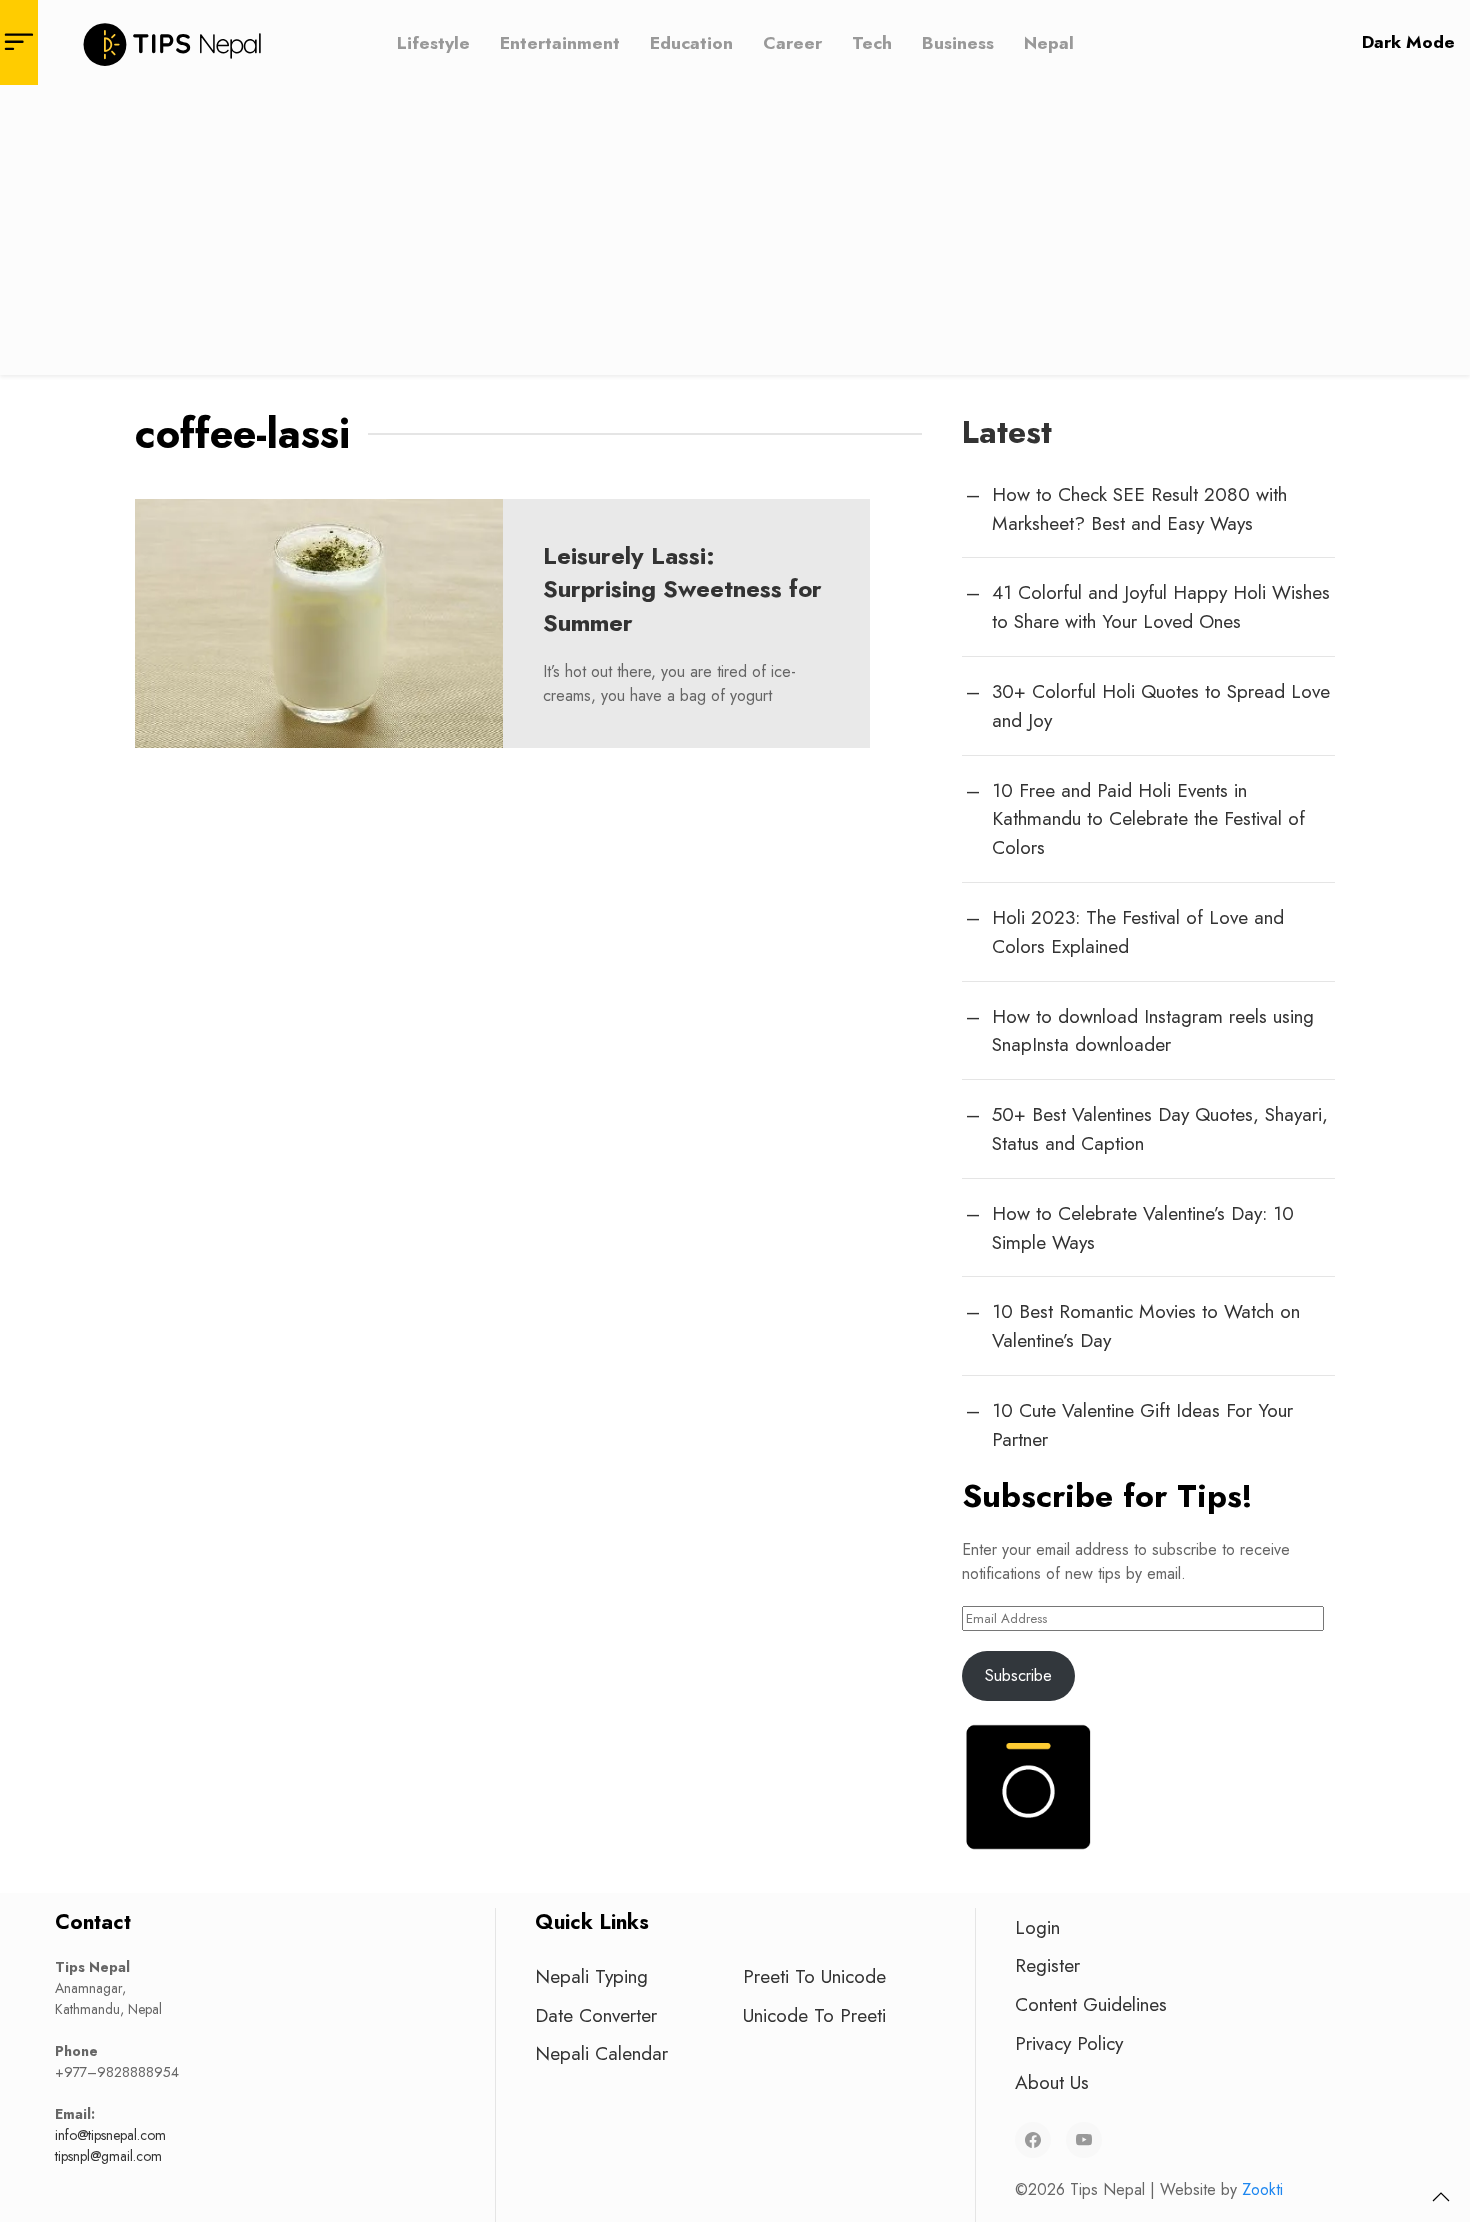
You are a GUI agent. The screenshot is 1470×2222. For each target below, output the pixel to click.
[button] (1441, 2197)
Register (1047, 1965)
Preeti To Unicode (814, 1976)
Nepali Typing (591, 1976)
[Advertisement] (735, 235)
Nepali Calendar (601, 2053)
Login (1037, 1927)
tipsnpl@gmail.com (108, 2156)
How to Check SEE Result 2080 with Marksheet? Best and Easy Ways (1139, 508)
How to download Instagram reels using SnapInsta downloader (1153, 1030)
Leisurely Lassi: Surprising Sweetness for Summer (682, 589)
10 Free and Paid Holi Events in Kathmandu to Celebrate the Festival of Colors (1148, 819)
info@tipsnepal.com (110, 2135)
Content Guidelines (1091, 2004)
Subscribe (1018, 1675)
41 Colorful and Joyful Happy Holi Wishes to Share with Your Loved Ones (1161, 606)
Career (792, 42)
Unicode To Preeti (814, 2015)
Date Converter (596, 2015)
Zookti (1262, 2189)
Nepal (1049, 42)
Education (691, 42)
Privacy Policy (1069, 2043)
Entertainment (560, 42)
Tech (872, 42)
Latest (1007, 432)
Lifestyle (433, 42)
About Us (1052, 2082)
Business (958, 42)
